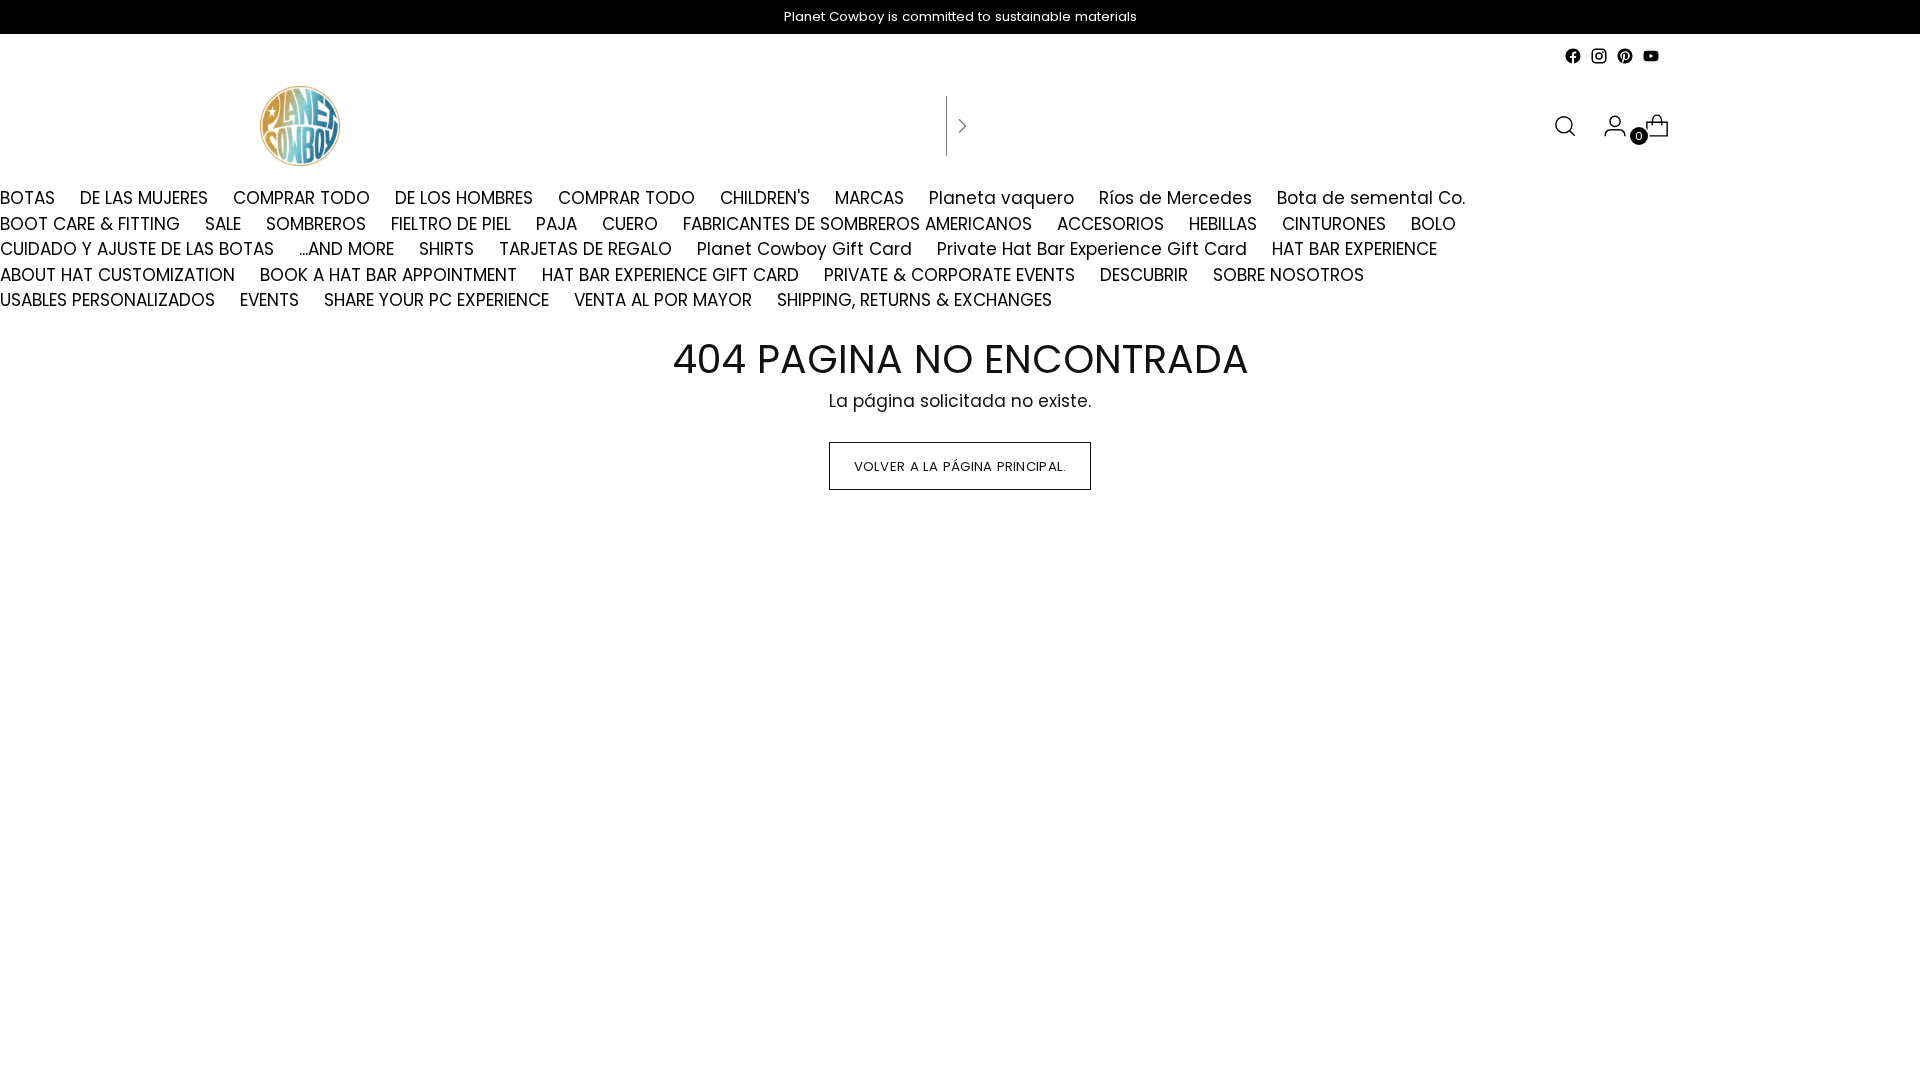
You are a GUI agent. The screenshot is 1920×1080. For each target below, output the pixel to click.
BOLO (1433, 224)
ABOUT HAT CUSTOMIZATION (117, 275)
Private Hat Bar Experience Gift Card (1092, 249)
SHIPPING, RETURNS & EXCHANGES (914, 300)
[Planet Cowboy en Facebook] (1573, 56)
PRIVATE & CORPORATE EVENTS (949, 275)
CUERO (630, 224)
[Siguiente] (962, 126)
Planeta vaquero (1001, 198)
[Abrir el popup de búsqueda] (1565, 126)
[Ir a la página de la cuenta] (1607, 126)
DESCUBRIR (1144, 275)
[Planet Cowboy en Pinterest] (1625, 56)
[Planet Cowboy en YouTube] (1651, 56)
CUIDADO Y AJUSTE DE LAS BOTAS (137, 249)
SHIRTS (446, 249)
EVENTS (269, 300)
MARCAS (869, 198)
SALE (223, 224)
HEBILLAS (1223, 224)
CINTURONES (1334, 224)
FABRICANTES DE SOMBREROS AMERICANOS (857, 224)
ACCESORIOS (1110, 224)
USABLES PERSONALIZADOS (107, 300)
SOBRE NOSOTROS (1288, 275)
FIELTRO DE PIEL (451, 224)
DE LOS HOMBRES (464, 198)
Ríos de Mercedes (1175, 198)
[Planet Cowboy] (300, 126)
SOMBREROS (316, 224)
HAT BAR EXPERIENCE (1354, 249)
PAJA (556, 224)
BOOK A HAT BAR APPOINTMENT (388, 275)
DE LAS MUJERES (144, 198)
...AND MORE (346, 249)
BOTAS (27, 198)
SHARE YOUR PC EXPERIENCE (436, 300)
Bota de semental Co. (1371, 198)
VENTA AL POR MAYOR (663, 300)
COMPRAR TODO (301, 198)
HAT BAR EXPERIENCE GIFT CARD (670, 275)
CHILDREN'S (765, 198)
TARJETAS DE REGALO (585, 249)
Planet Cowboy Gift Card (804, 249)
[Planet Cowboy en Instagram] (1599, 56)
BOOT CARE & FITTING (90, 224)
